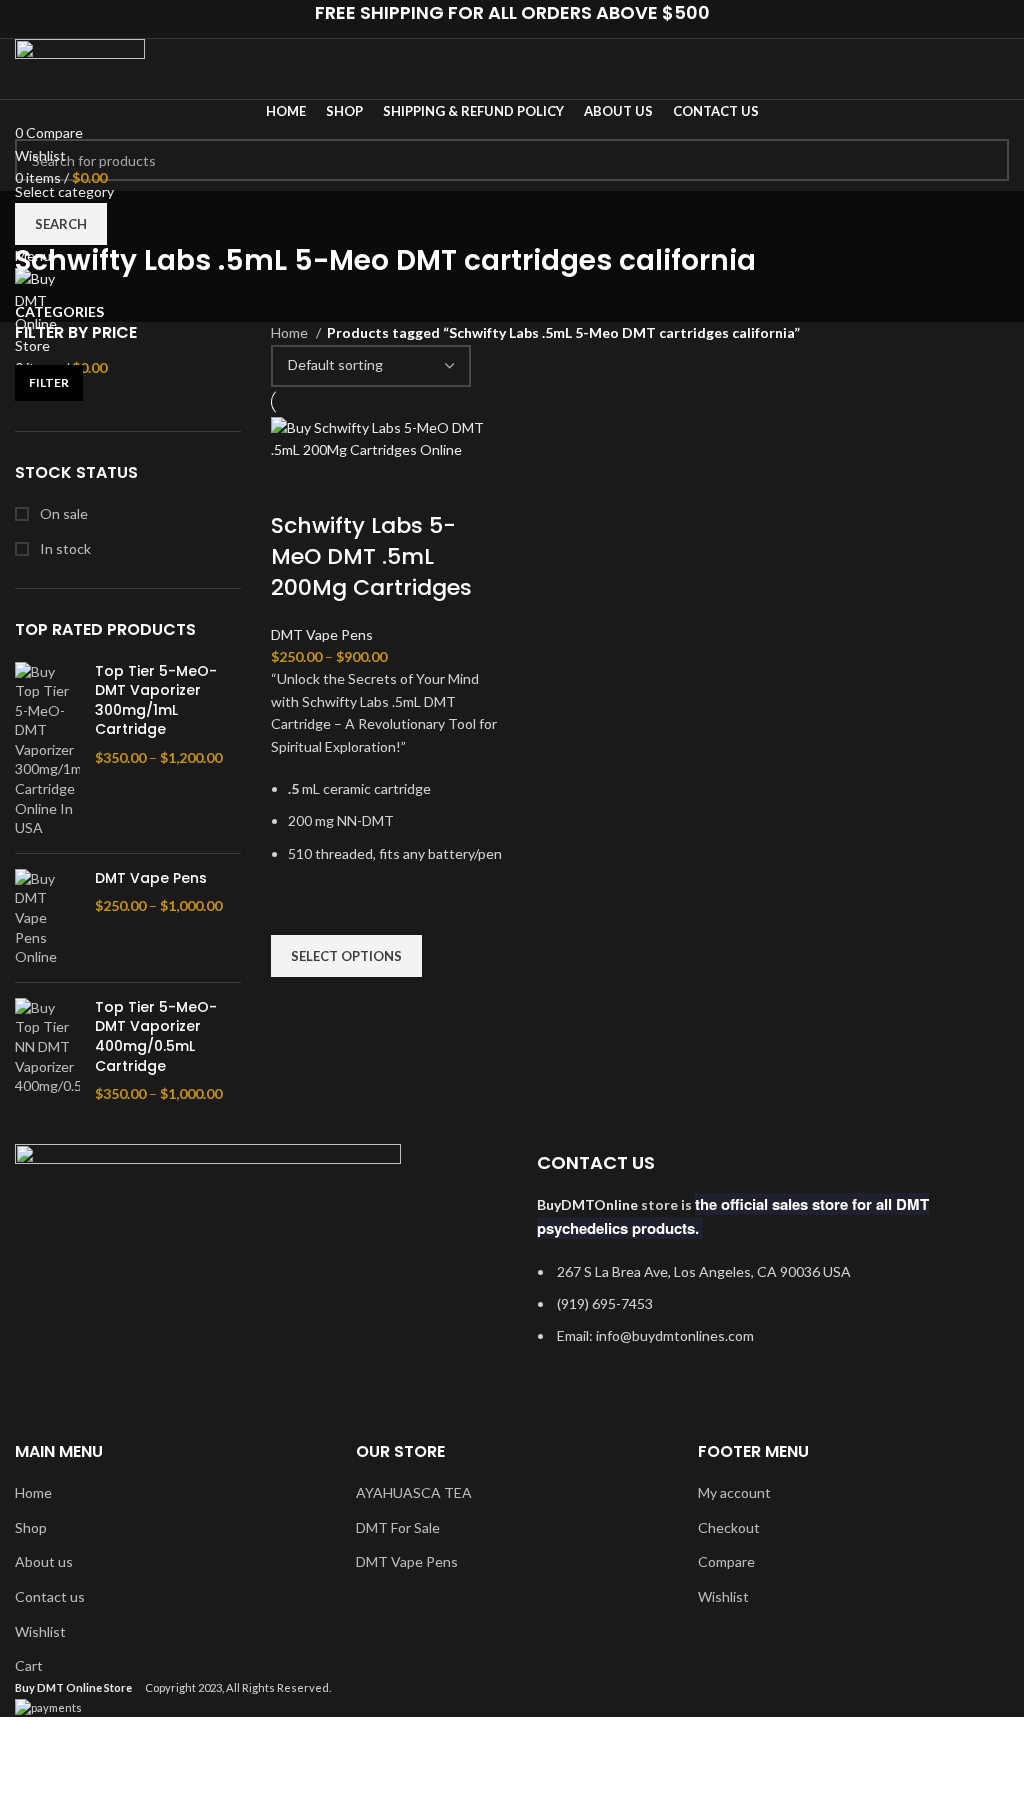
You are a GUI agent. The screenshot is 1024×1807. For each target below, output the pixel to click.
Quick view (296, 1002)
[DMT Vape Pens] (47, 918)
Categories (59, 312)
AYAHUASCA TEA (414, 1492)
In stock (64, 548)
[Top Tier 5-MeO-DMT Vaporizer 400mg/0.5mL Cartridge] (47, 1051)
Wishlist (40, 1631)
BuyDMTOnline (587, 1204)
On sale (62, 513)
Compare (726, 1561)
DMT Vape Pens (151, 878)
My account (734, 1492)
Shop (31, 1527)
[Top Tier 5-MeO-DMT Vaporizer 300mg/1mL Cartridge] (47, 750)
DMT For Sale (398, 1527)
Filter (49, 382)
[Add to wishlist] (296, 910)
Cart (29, 1665)
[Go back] (40, 216)
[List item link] (768, 1314)
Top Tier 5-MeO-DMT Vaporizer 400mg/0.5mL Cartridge (156, 1037)
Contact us (50, 1596)
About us (44, 1561)
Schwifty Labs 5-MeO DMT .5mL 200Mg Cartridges (371, 556)
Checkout (729, 1527)
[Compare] (296, 486)
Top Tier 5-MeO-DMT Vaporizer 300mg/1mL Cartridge (156, 701)
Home (291, 332)
